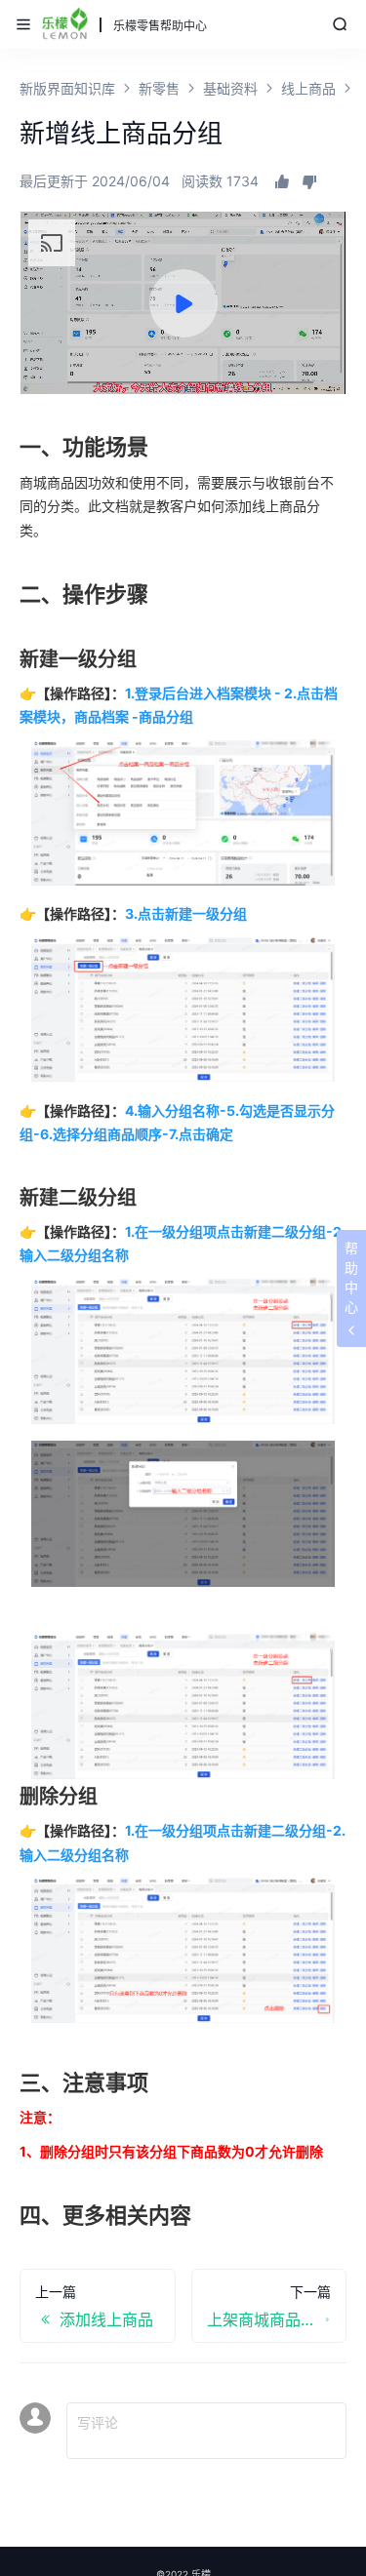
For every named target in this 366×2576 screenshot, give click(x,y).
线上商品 (308, 88)
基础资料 (230, 88)
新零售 (159, 88)
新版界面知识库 (67, 88)
